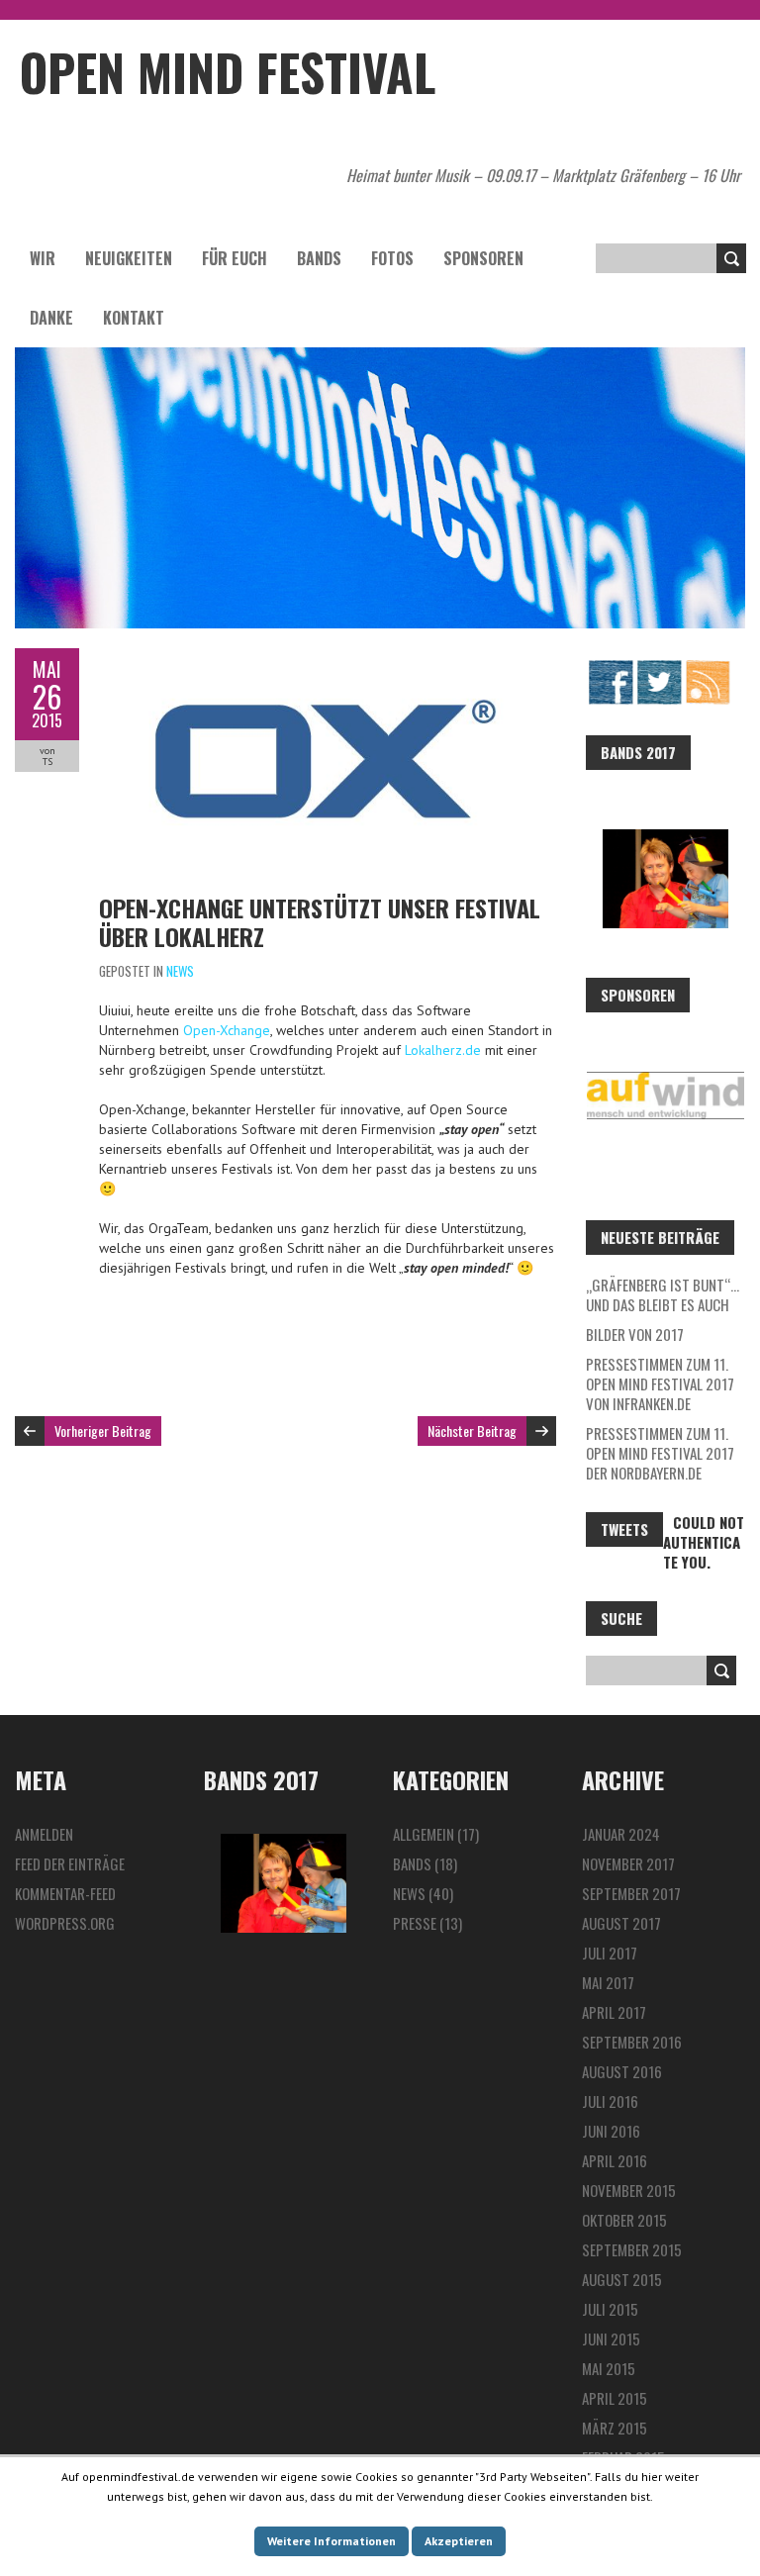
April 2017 (614, 2012)
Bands (319, 258)
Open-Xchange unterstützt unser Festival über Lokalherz (320, 922)
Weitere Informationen (332, 2541)
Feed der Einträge (70, 1863)
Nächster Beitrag (472, 1431)
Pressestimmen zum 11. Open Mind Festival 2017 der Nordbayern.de (660, 1453)
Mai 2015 (609, 2368)
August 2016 (622, 2071)
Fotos (392, 258)
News (180, 971)
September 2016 (632, 2042)
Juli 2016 (610, 2101)
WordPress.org (65, 1923)
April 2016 (615, 2160)
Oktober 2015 (624, 2220)
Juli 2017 (610, 1953)
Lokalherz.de (443, 1050)
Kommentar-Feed (65, 1893)
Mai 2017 (608, 1982)
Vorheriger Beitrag (103, 1431)
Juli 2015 (610, 2309)
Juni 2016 (611, 2131)
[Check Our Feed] (707, 668)
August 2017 (621, 1923)
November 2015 (629, 2190)
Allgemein (424, 1834)
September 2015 (632, 2249)
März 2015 (615, 2428)
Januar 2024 (621, 1834)
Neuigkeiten (129, 258)
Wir (43, 258)
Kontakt (134, 318)
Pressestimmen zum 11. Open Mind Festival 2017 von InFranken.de (660, 1383)
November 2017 (628, 1863)
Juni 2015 (611, 2338)
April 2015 (615, 2398)
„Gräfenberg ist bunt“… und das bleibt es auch (663, 1294)
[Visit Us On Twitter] (659, 668)
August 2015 (622, 2279)
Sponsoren (483, 258)
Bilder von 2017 (635, 1334)
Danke (51, 318)
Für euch (235, 258)
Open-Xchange (227, 1030)
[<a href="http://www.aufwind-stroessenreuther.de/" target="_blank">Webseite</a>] (666, 1096)
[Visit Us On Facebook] (610, 668)
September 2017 (631, 1893)
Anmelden (44, 1834)
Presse (415, 1923)
